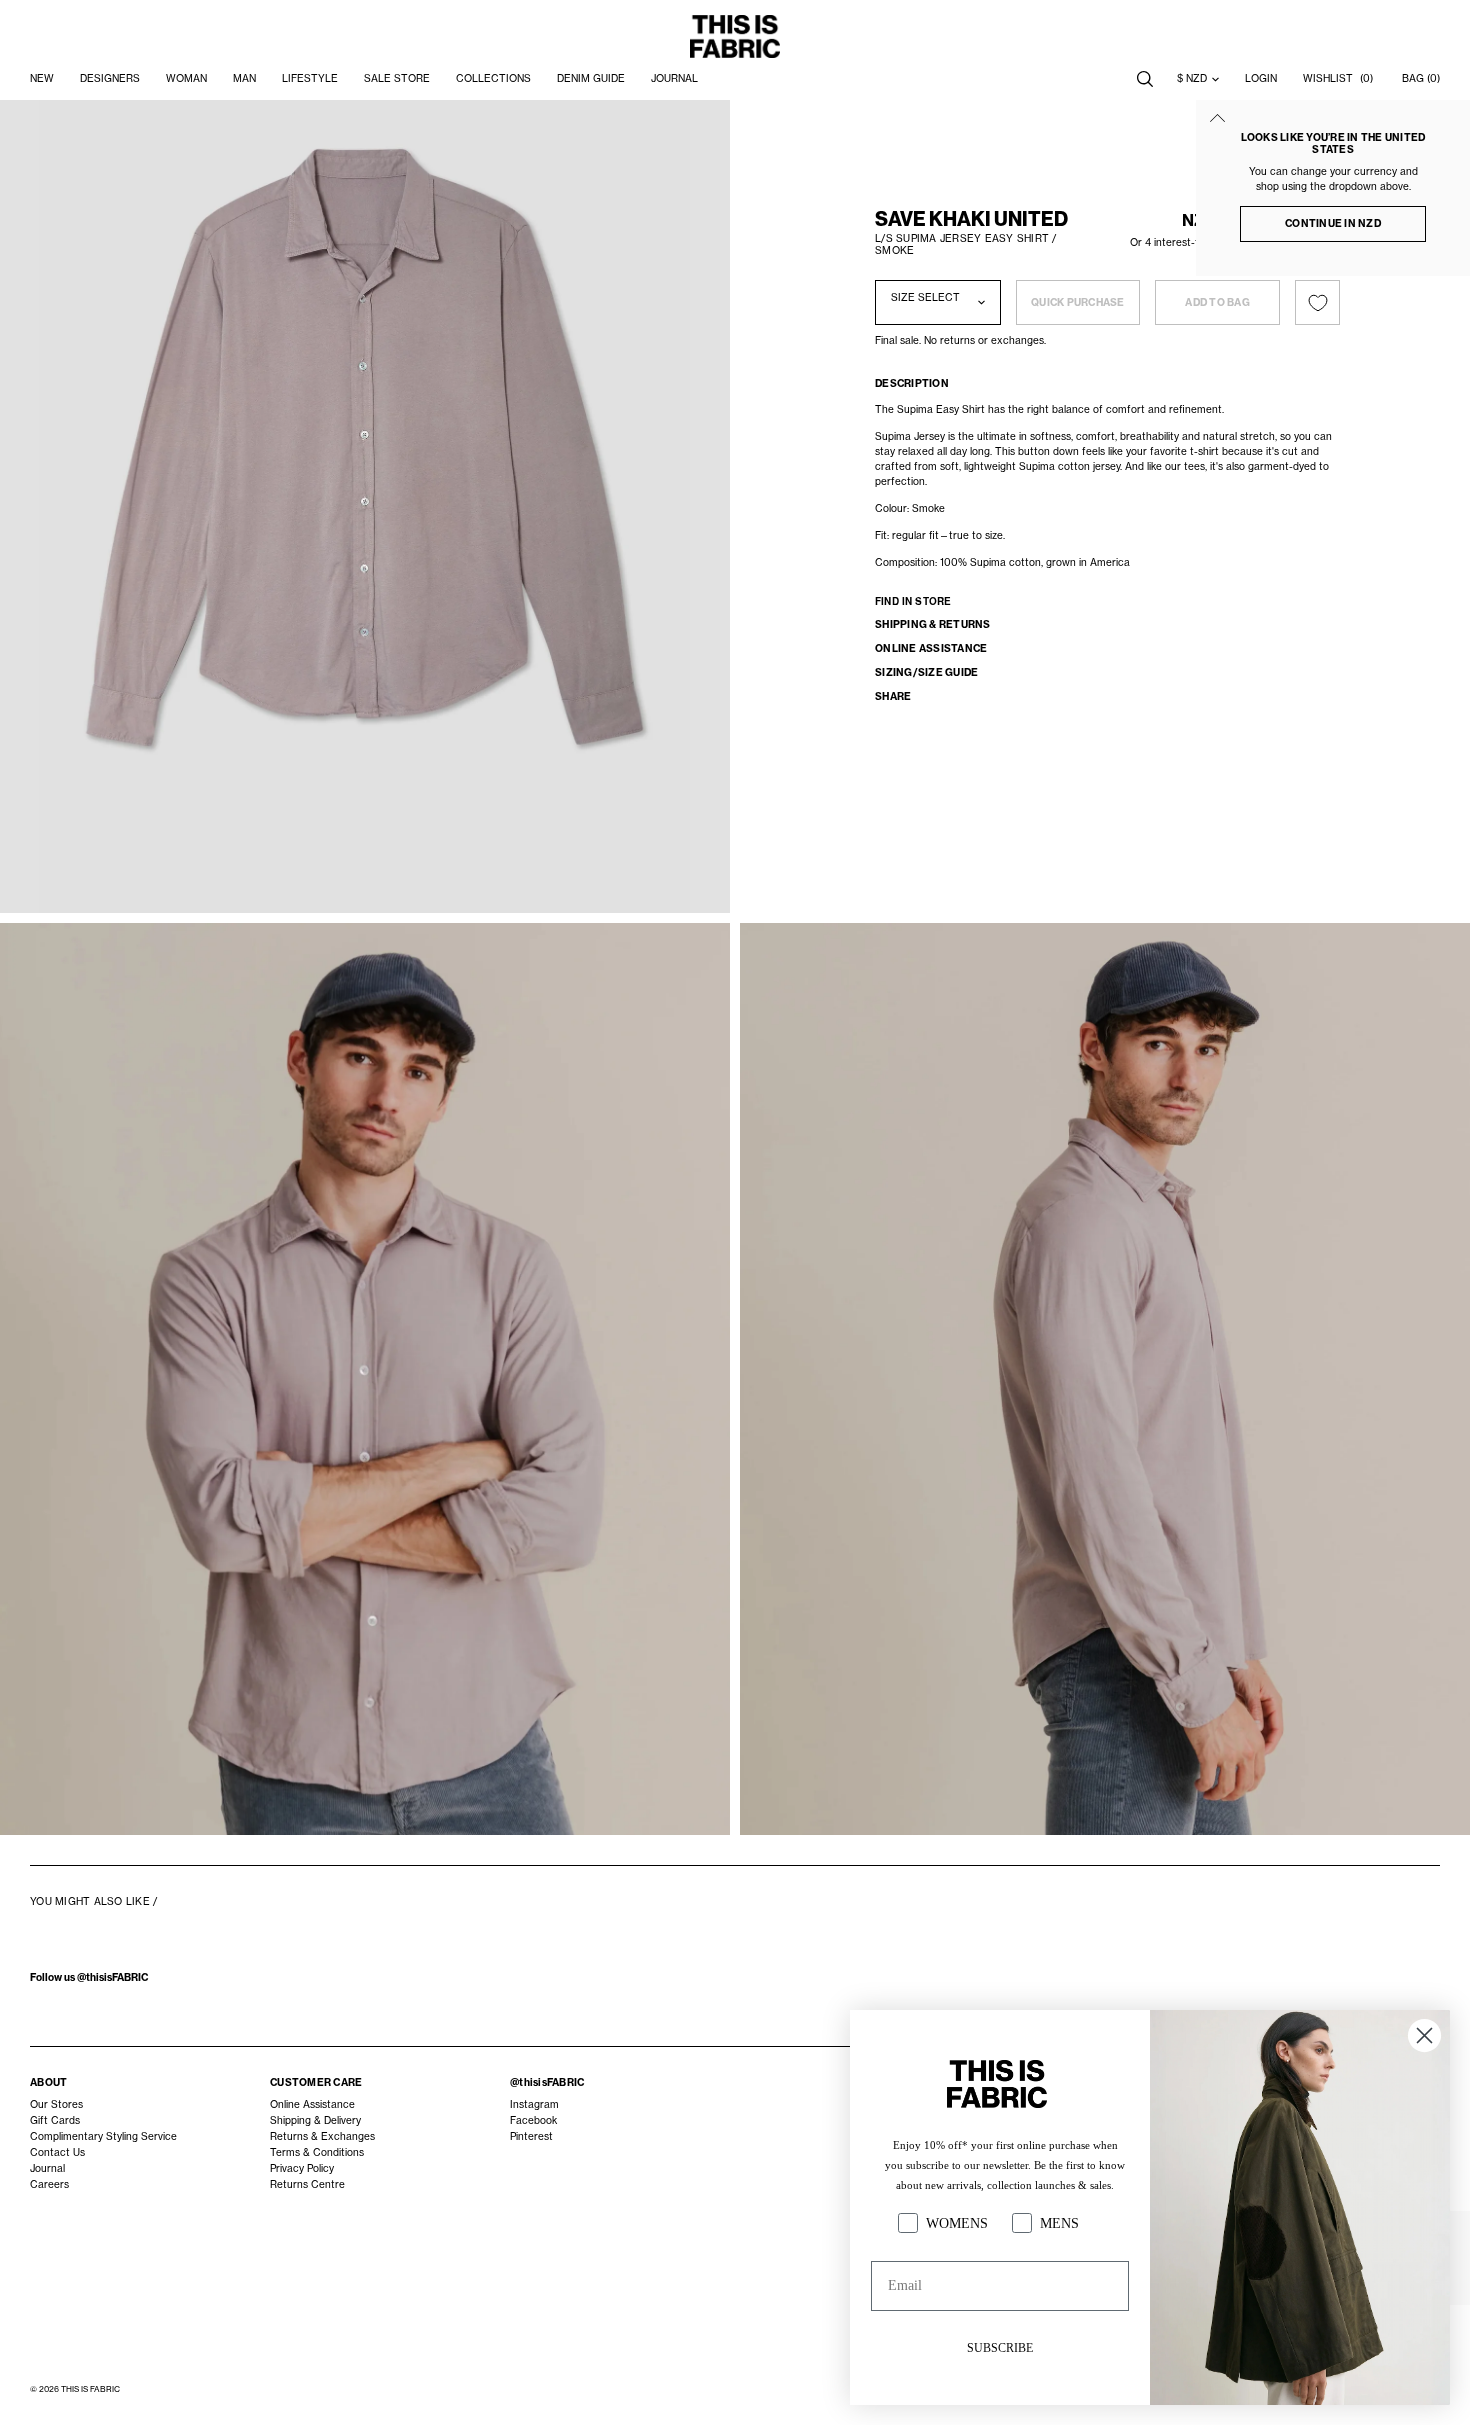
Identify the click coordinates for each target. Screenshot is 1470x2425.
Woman (186, 78)
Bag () (1421, 78)
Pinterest (531, 2136)
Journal (47, 2168)
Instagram (534, 2104)
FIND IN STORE (913, 601)
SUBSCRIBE (1000, 2348)
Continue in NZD (1333, 223)
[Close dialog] (1424, 2035)
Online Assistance (312, 2104)
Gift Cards (55, 2120)
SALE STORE (397, 78)
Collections (493, 78)
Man (244, 78)
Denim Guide (591, 78)
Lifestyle (310, 78)
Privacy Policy (302, 2168)
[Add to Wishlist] (1317, 302)
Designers (110, 78)
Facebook (533, 2120)
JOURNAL (674, 78)
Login (1261, 78)
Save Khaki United (971, 219)
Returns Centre (307, 2184)
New (42, 78)
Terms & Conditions (317, 2152)
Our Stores (56, 2104)
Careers (49, 2184)
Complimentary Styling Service (103, 2136)
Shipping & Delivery (315, 2120)
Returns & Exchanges (322, 2136)
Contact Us (57, 2152)
